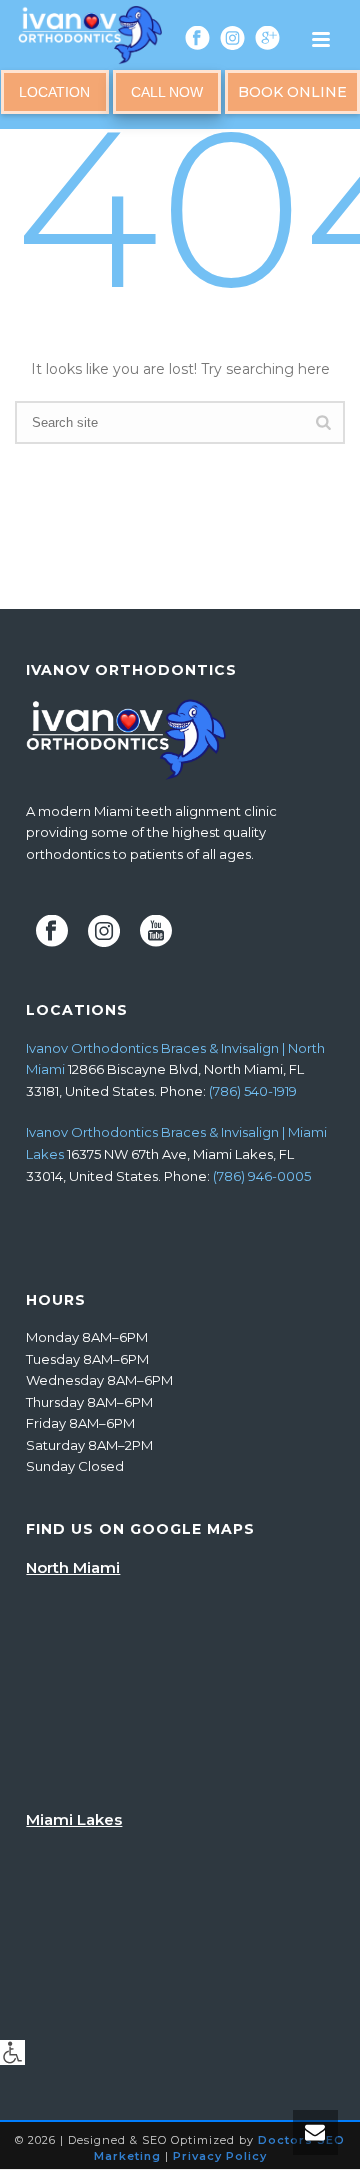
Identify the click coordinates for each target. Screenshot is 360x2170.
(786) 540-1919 (253, 1091)
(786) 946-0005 (262, 1176)
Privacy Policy (220, 2156)
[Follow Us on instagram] (104, 932)
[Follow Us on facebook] (52, 932)
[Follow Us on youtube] (156, 932)
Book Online (292, 92)
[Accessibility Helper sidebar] (12, 2052)
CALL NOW (167, 92)
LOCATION (54, 92)
